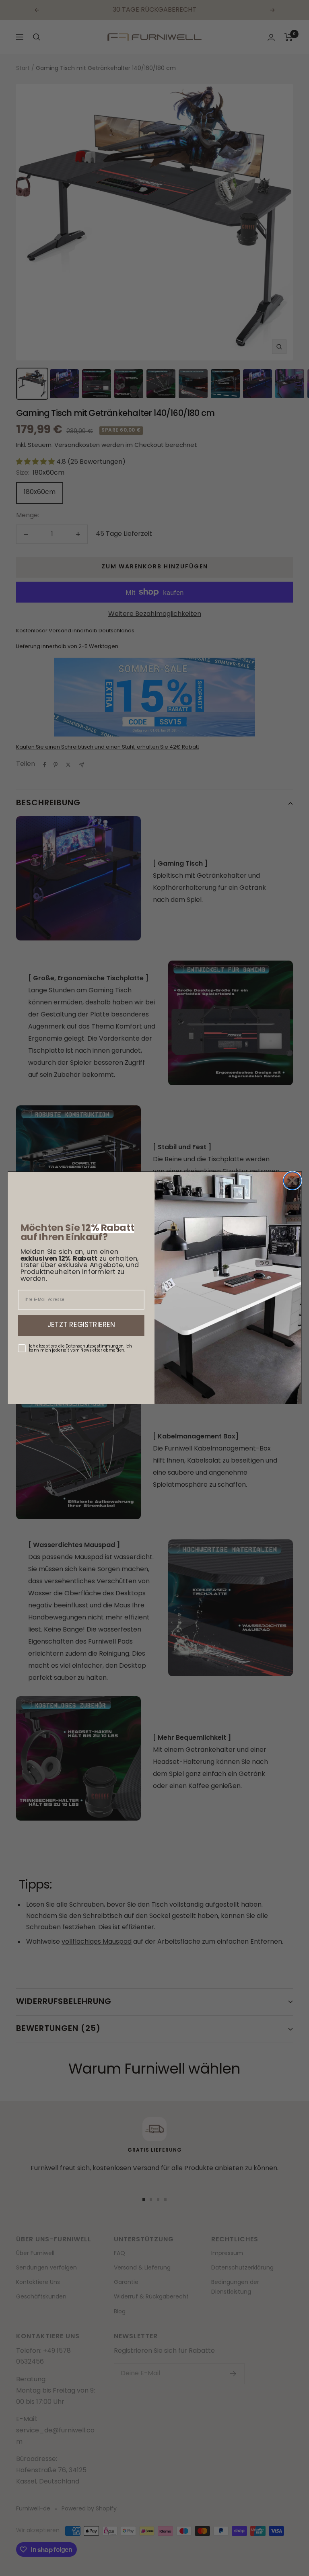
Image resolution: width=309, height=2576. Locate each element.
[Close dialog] (293, 1181)
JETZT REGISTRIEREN (81, 1326)
